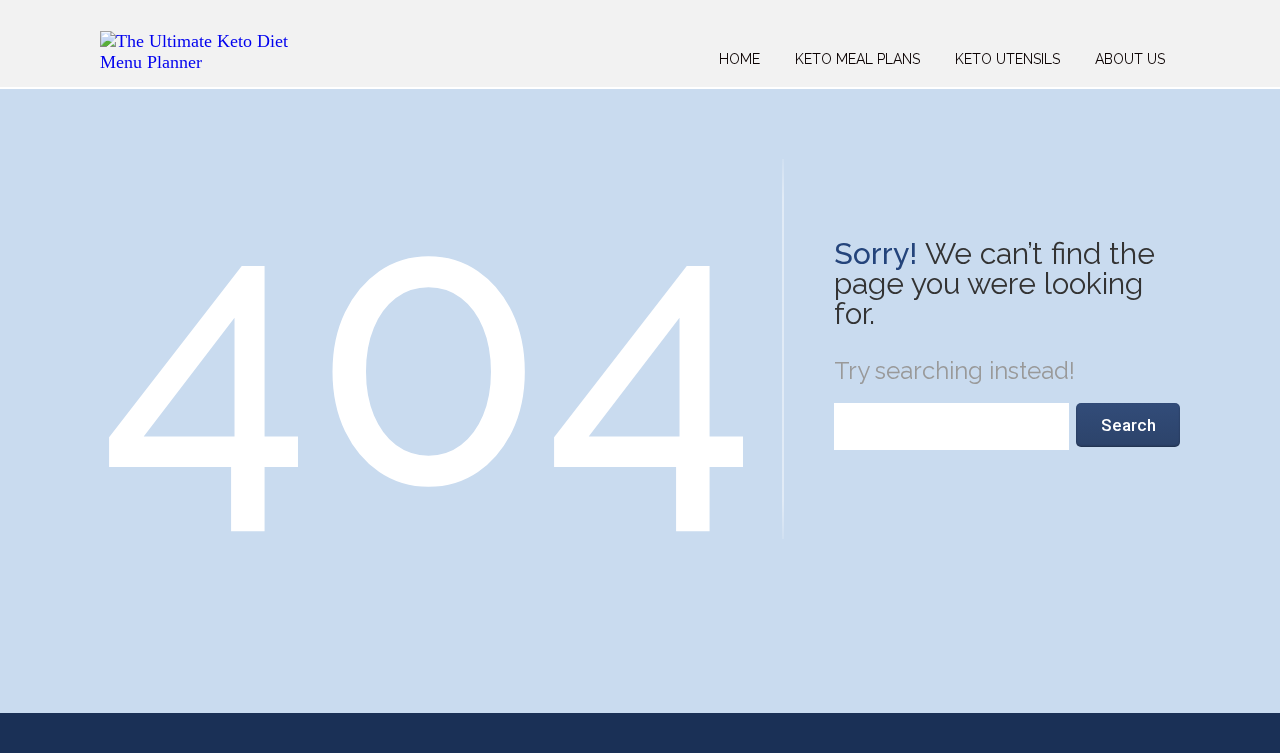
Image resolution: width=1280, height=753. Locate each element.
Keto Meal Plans (857, 59)
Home (739, 59)
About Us (1130, 59)
